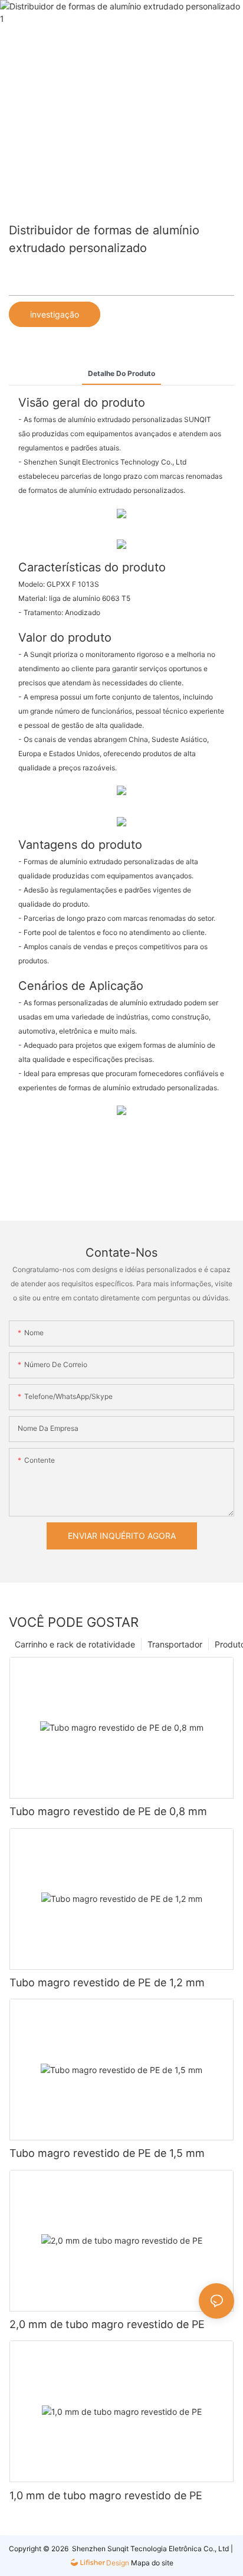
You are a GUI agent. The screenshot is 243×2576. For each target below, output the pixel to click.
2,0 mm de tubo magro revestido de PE (107, 2324)
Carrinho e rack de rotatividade (75, 1644)
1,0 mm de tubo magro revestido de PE (106, 2495)
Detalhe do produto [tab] (121, 373)
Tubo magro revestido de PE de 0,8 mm (108, 1811)
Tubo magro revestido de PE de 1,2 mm (107, 1982)
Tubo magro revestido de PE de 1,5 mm (107, 2153)
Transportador (175, 1644)
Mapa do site (151, 2563)
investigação (55, 314)
